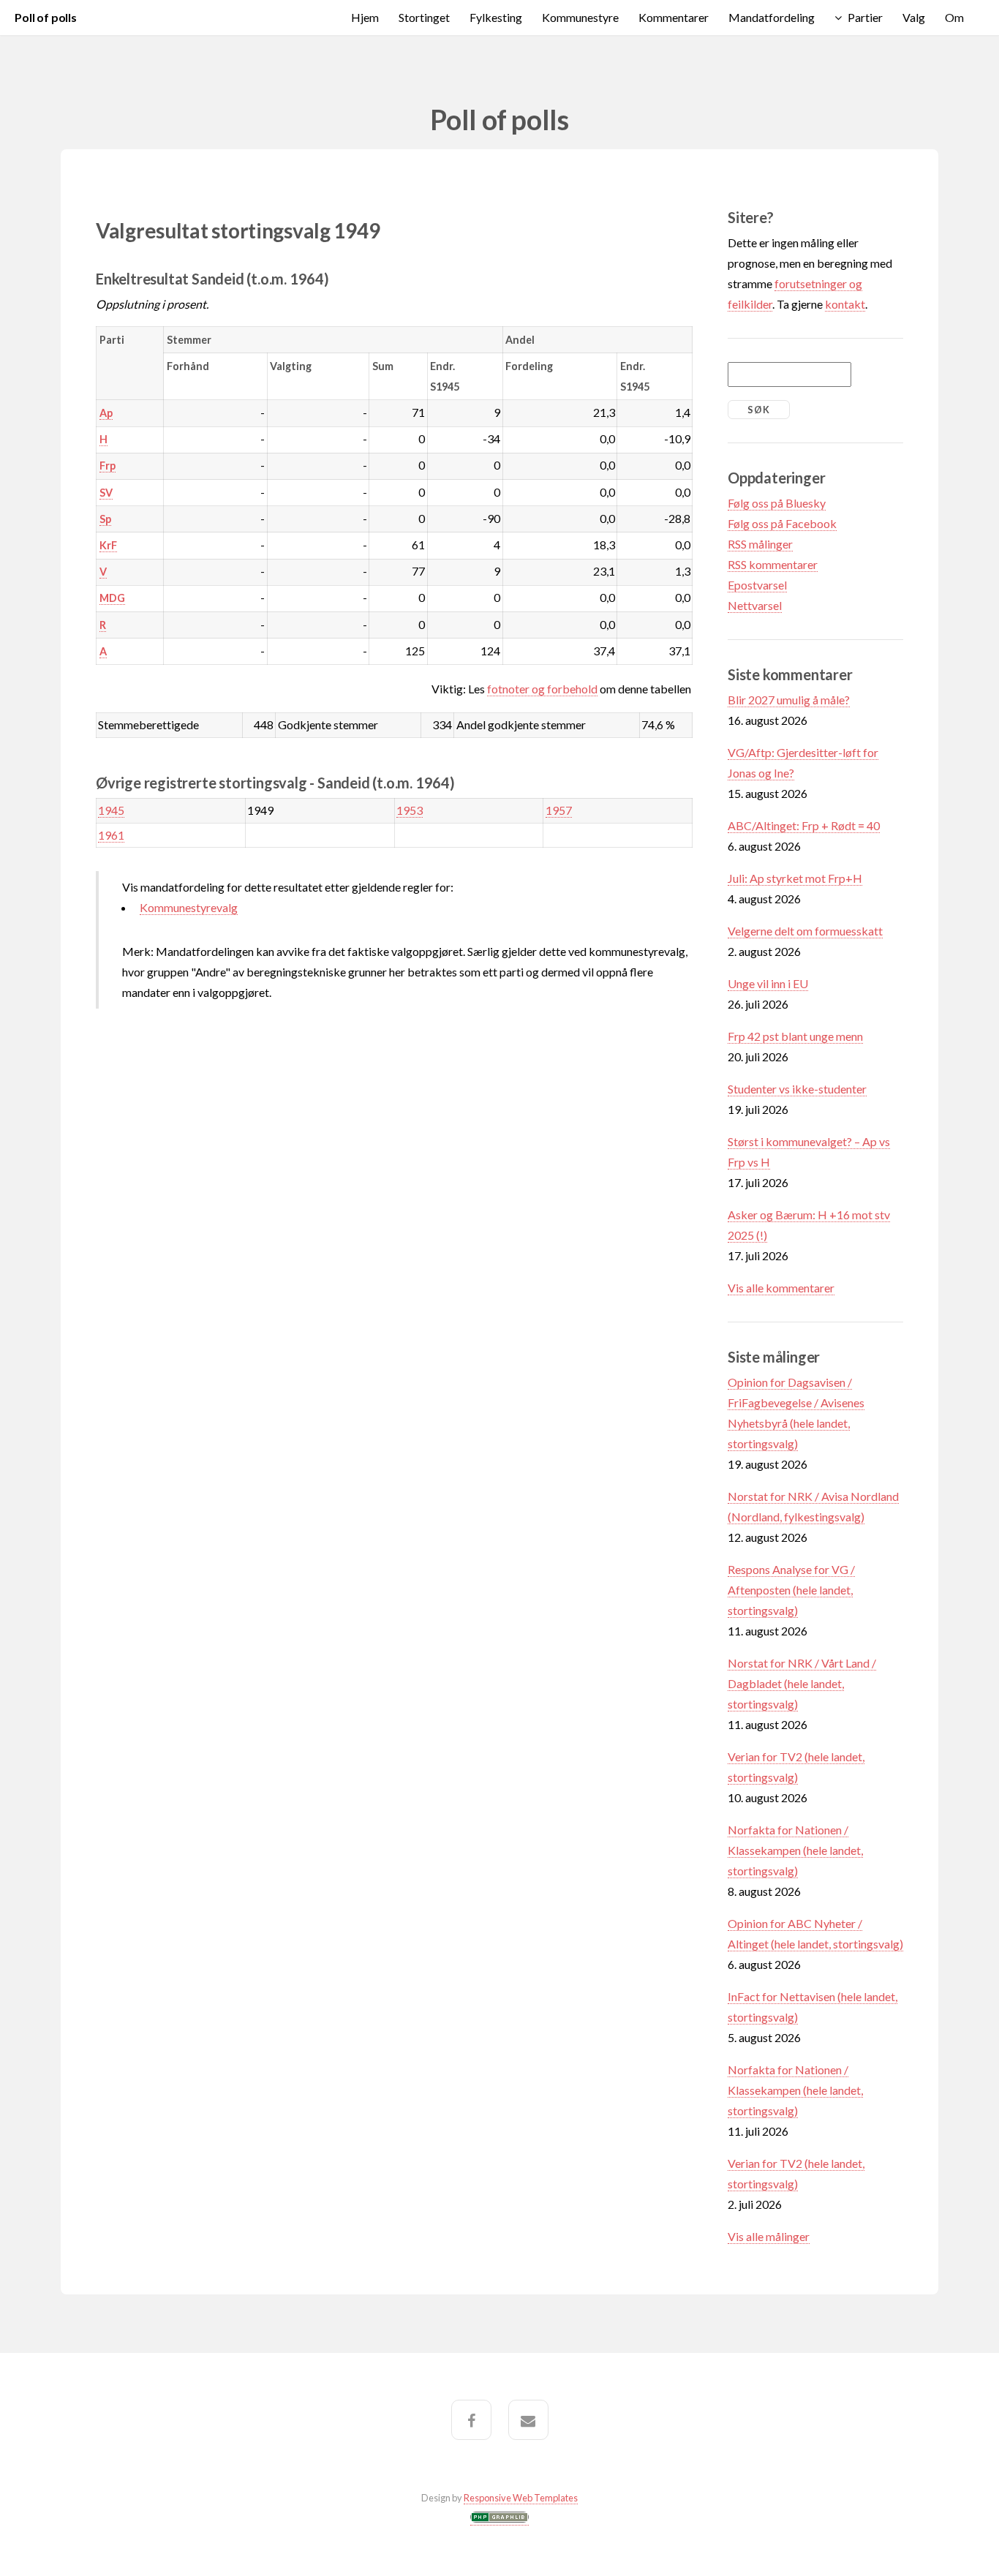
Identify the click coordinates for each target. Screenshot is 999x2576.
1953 (410, 810)
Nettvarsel (755, 605)
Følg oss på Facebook (782, 523)
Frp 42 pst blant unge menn (795, 1036)
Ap (106, 413)
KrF (108, 545)
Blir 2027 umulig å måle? (789, 700)
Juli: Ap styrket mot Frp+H (795, 878)
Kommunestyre (580, 17)
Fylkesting (496, 17)
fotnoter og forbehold (542, 689)
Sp (105, 519)
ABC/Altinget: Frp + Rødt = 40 (804, 825)
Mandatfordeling (772, 17)
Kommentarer (674, 17)
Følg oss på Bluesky (777, 503)
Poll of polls (46, 17)
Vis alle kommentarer (781, 1288)
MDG (112, 598)
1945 (111, 810)
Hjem (365, 17)
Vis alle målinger (769, 2236)
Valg (914, 17)
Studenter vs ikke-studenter (797, 1089)
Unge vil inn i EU (768, 983)
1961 (111, 835)
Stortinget (424, 17)
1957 (559, 810)
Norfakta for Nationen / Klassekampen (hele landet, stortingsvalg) (795, 1850)
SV (106, 493)
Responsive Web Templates (521, 2498)
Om (954, 17)
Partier (865, 17)
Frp (108, 466)
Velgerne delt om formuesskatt (805, 931)
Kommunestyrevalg (189, 907)
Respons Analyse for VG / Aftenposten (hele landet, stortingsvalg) (791, 1590)
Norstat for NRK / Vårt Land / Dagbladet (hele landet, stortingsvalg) (802, 1683)
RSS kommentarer (773, 564)
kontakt (845, 304)
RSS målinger (760, 544)
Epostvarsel (757, 585)
